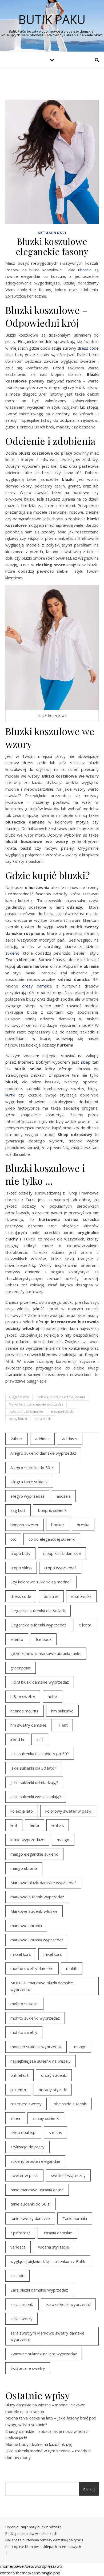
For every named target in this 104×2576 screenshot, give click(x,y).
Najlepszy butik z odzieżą (41, 2527)
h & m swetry (23, 1696)
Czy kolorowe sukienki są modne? (41, 1582)
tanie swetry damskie (30, 2218)
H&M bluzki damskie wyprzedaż (40, 1682)
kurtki (10, 1095)
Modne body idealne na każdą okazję (39, 2444)
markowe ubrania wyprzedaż (37, 1940)
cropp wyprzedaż (60, 1568)
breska (83, 1525)
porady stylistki (53, 2090)
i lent (63, 1725)
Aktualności (52, 233)
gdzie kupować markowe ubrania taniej (46, 1653)
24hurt (17, 1439)
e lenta (85, 1625)
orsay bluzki (18, 1419)
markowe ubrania (26, 1926)
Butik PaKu (52, 19)
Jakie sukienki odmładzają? (34, 1782)
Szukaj (89, 2489)
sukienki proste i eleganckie (35, 2161)
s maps (55, 2132)
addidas (42, 1439)
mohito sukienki (24, 2004)
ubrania (85, 270)
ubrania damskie (57, 2233)
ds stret (51, 1596)
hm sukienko (62, 1711)
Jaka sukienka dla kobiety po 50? (40, 1754)
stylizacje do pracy (27, 2147)
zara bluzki (43, 1419)
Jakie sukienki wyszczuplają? (36, 1797)
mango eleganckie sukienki (34, 1854)
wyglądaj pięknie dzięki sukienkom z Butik (48, 2261)
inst (40, 1739)
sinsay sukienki (46, 2118)
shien (15, 2118)
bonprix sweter (25, 1525)
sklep (86, 1062)
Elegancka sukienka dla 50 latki (38, 1611)
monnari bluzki (62, 1412)
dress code (88, 348)
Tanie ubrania (75, 2218)
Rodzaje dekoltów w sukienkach (31, 2534)
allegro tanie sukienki (29, 1482)
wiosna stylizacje (54, 2247)
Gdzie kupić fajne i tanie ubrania (61, 1397)
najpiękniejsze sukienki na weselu (41, 2061)
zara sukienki (22, 2304)
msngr (80, 2047)
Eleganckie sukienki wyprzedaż (38, 1625)
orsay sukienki (54, 2075)
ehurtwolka (81, 1596)
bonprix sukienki (53, 1510)
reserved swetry (26, 2104)
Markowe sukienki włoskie (34, 1911)
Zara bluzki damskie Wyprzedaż (39, 2290)
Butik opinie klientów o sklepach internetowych (43, 2547)
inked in (17, 1739)
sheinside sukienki (70, 2104)
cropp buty (20, 1553)
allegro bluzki (19, 1397)
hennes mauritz (25, 1711)
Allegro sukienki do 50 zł (32, 1467)
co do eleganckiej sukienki (52, 1539)
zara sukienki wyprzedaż (68, 2304)
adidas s (70, 1439)
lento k (58, 1825)
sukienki (12, 953)
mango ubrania (24, 1868)
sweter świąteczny (68, 2175)
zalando (17, 2276)
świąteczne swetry (28, 2368)
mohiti (72, 1968)
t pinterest (20, 2233)
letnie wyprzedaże (27, 1840)
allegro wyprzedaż (27, 1496)
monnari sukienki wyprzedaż (36, 2047)
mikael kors (21, 1954)
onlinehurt (19, 2075)
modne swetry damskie (32, 1968)
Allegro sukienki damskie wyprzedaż (43, 1453)
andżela (64, 1496)
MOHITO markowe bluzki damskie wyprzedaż (42, 1986)
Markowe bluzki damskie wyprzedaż (36, 1404)
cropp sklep (21, 1568)
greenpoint (21, 1668)
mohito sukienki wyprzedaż (35, 2018)
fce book (44, 1639)
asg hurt (18, 1510)
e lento (17, 1639)
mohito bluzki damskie (26, 1412)
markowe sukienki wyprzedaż (37, 1897)
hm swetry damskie (28, 1725)
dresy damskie (37, 986)
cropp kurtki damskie (62, 1553)
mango (63, 1840)
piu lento (18, 2090)
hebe (52, 1696)
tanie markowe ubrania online (37, 2190)
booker (58, 1525)
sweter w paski (24, 2175)
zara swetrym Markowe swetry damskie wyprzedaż (47, 2336)
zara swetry (21, 2319)
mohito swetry (24, 2032)
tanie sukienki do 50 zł (31, 2204)
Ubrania (12, 2527)
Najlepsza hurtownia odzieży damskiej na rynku (44, 2540)
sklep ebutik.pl (23, 2132)
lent (14, 1825)
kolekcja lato (22, 1811)
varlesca (18, 2247)
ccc (13, 1539)
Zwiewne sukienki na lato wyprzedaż (44, 2354)
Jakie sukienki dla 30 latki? (33, 1768)
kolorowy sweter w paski (68, 1811)
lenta (34, 1825)
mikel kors (53, 1954)
